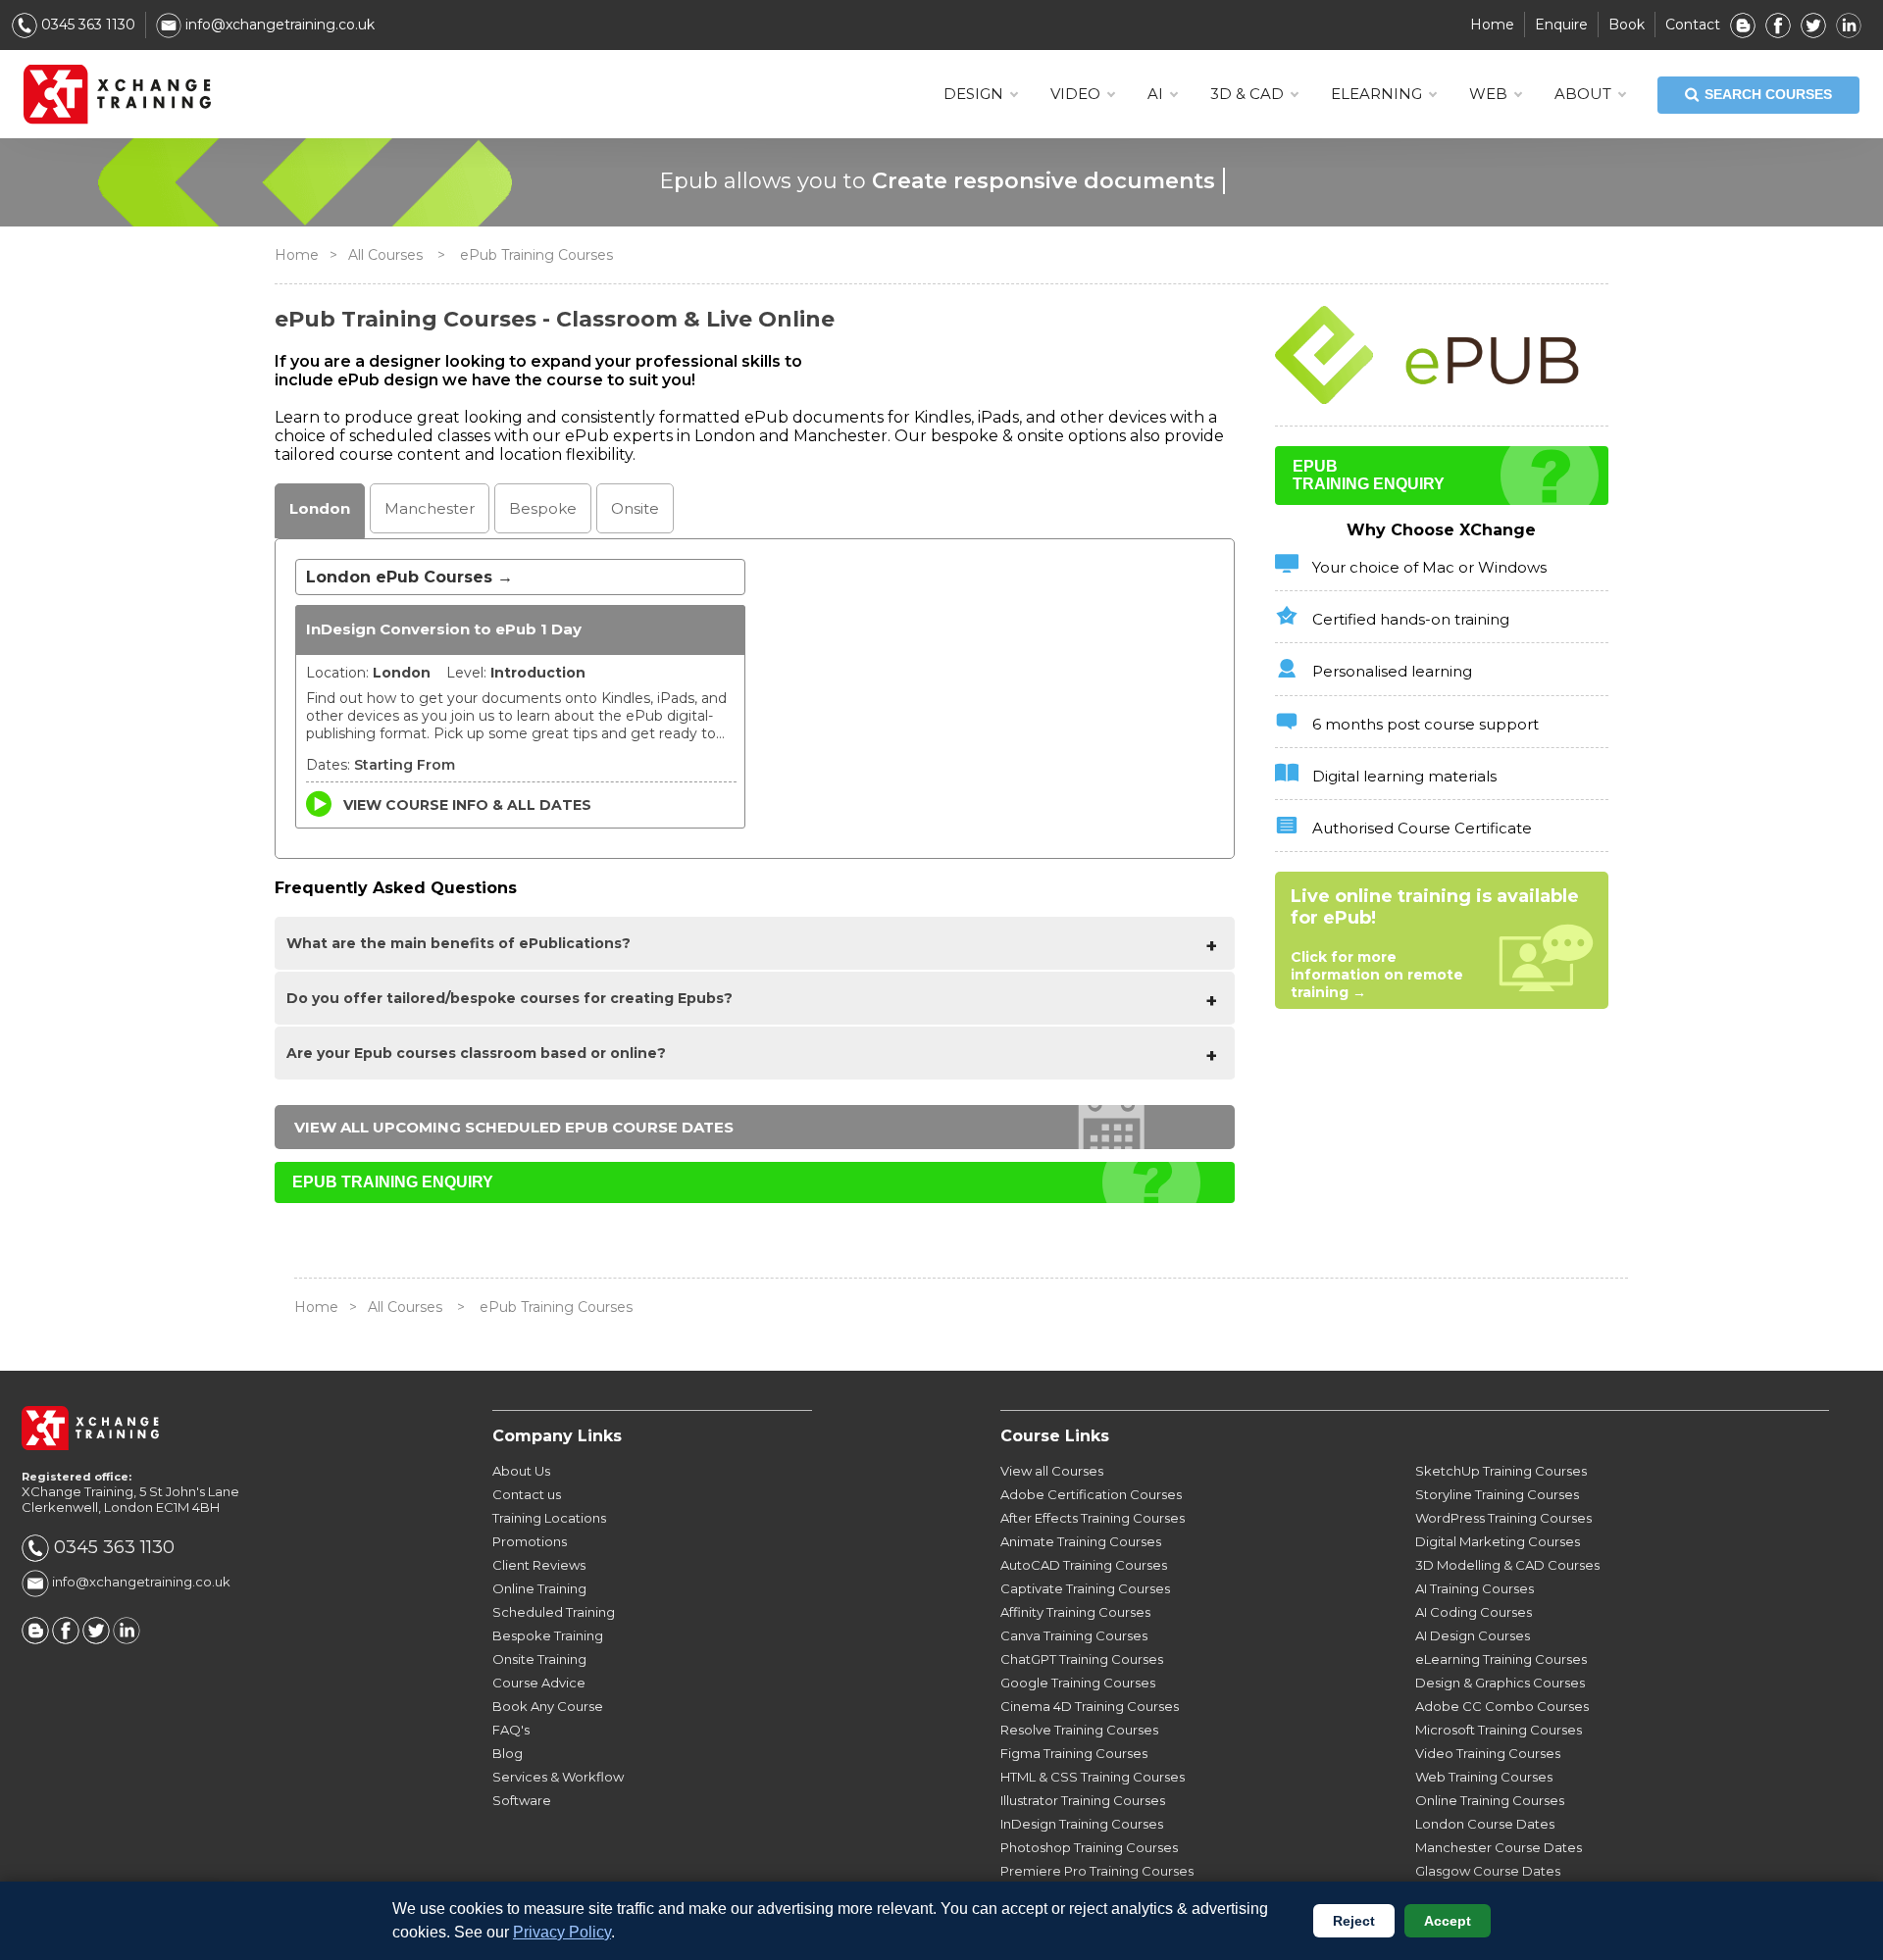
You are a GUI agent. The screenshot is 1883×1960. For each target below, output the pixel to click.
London (320, 508)
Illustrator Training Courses (1083, 1800)
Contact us (527, 1494)
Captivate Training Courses (1085, 1588)
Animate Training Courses (1081, 1541)
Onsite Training (539, 1659)
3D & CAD (1247, 94)
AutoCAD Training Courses (1084, 1565)
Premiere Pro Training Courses (1097, 1871)
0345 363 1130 (86, 25)
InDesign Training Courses (1082, 1824)
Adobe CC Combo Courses (1502, 1706)
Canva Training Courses (1074, 1635)
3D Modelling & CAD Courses (1507, 1565)
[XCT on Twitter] (1813, 25)
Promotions (530, 1541)
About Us (521, 1471)
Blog (508, 1753)
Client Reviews (539, 1565)
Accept (1448, 1921)
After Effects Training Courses (1093, 1518)
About (1583, 94)
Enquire (1561, 25)
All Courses (385, 255)
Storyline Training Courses (1497, 1494)
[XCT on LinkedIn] (1849, 25)
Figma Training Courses (1074, 1753)
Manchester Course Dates (1499, 1847)
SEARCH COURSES (1768, 94)
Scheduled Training (554, 1612)
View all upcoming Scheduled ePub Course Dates (514, 1127)
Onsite (635, 508)
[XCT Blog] (1743, 25)
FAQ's (511, 1730)
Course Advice (539, 1683)
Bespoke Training (548, 1635)
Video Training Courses (1488, 1753)
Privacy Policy (562, 1932)
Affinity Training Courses (1075, 1612)
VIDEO (1075, 94)
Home (1492, 25)
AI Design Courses (1473, 1635)
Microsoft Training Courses (1499, 1730)
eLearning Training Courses (1501, 1659)
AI (1155, 94)
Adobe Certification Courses (1091, 1494)
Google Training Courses (1078, 1683)
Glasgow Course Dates (1488, 1871)
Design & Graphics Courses (1500, 1683)
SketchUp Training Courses (1501, 1471)
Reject (1354, 1921)
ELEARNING (1376, 94)
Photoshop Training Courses (1089, 1847)
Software (522, 1800)
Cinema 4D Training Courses (1090, 1706)
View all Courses (1052, 1471)
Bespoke (543, 508)
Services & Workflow (558, 1777)
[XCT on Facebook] (1778, 25)
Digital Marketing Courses (1498, 1541)
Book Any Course (548, 1706)
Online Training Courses (1490, 1800)
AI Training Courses (1475, 1588)
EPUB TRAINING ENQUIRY (393, 1182)
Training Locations (549, 1518)
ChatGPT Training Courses (1082, 1659)
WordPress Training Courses (1503, 1518)
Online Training (539, 1588)
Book (1627, 25)
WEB (1488, 94)
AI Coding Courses (1474, 1612)
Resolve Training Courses (1079, 1730)
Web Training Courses (1484, 1777)
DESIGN (973, 94)
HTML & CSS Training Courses (1093, 1777)
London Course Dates (1485, 1824)
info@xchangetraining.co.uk (278, 25)
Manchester (430, 508)
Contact (1693, 25)
